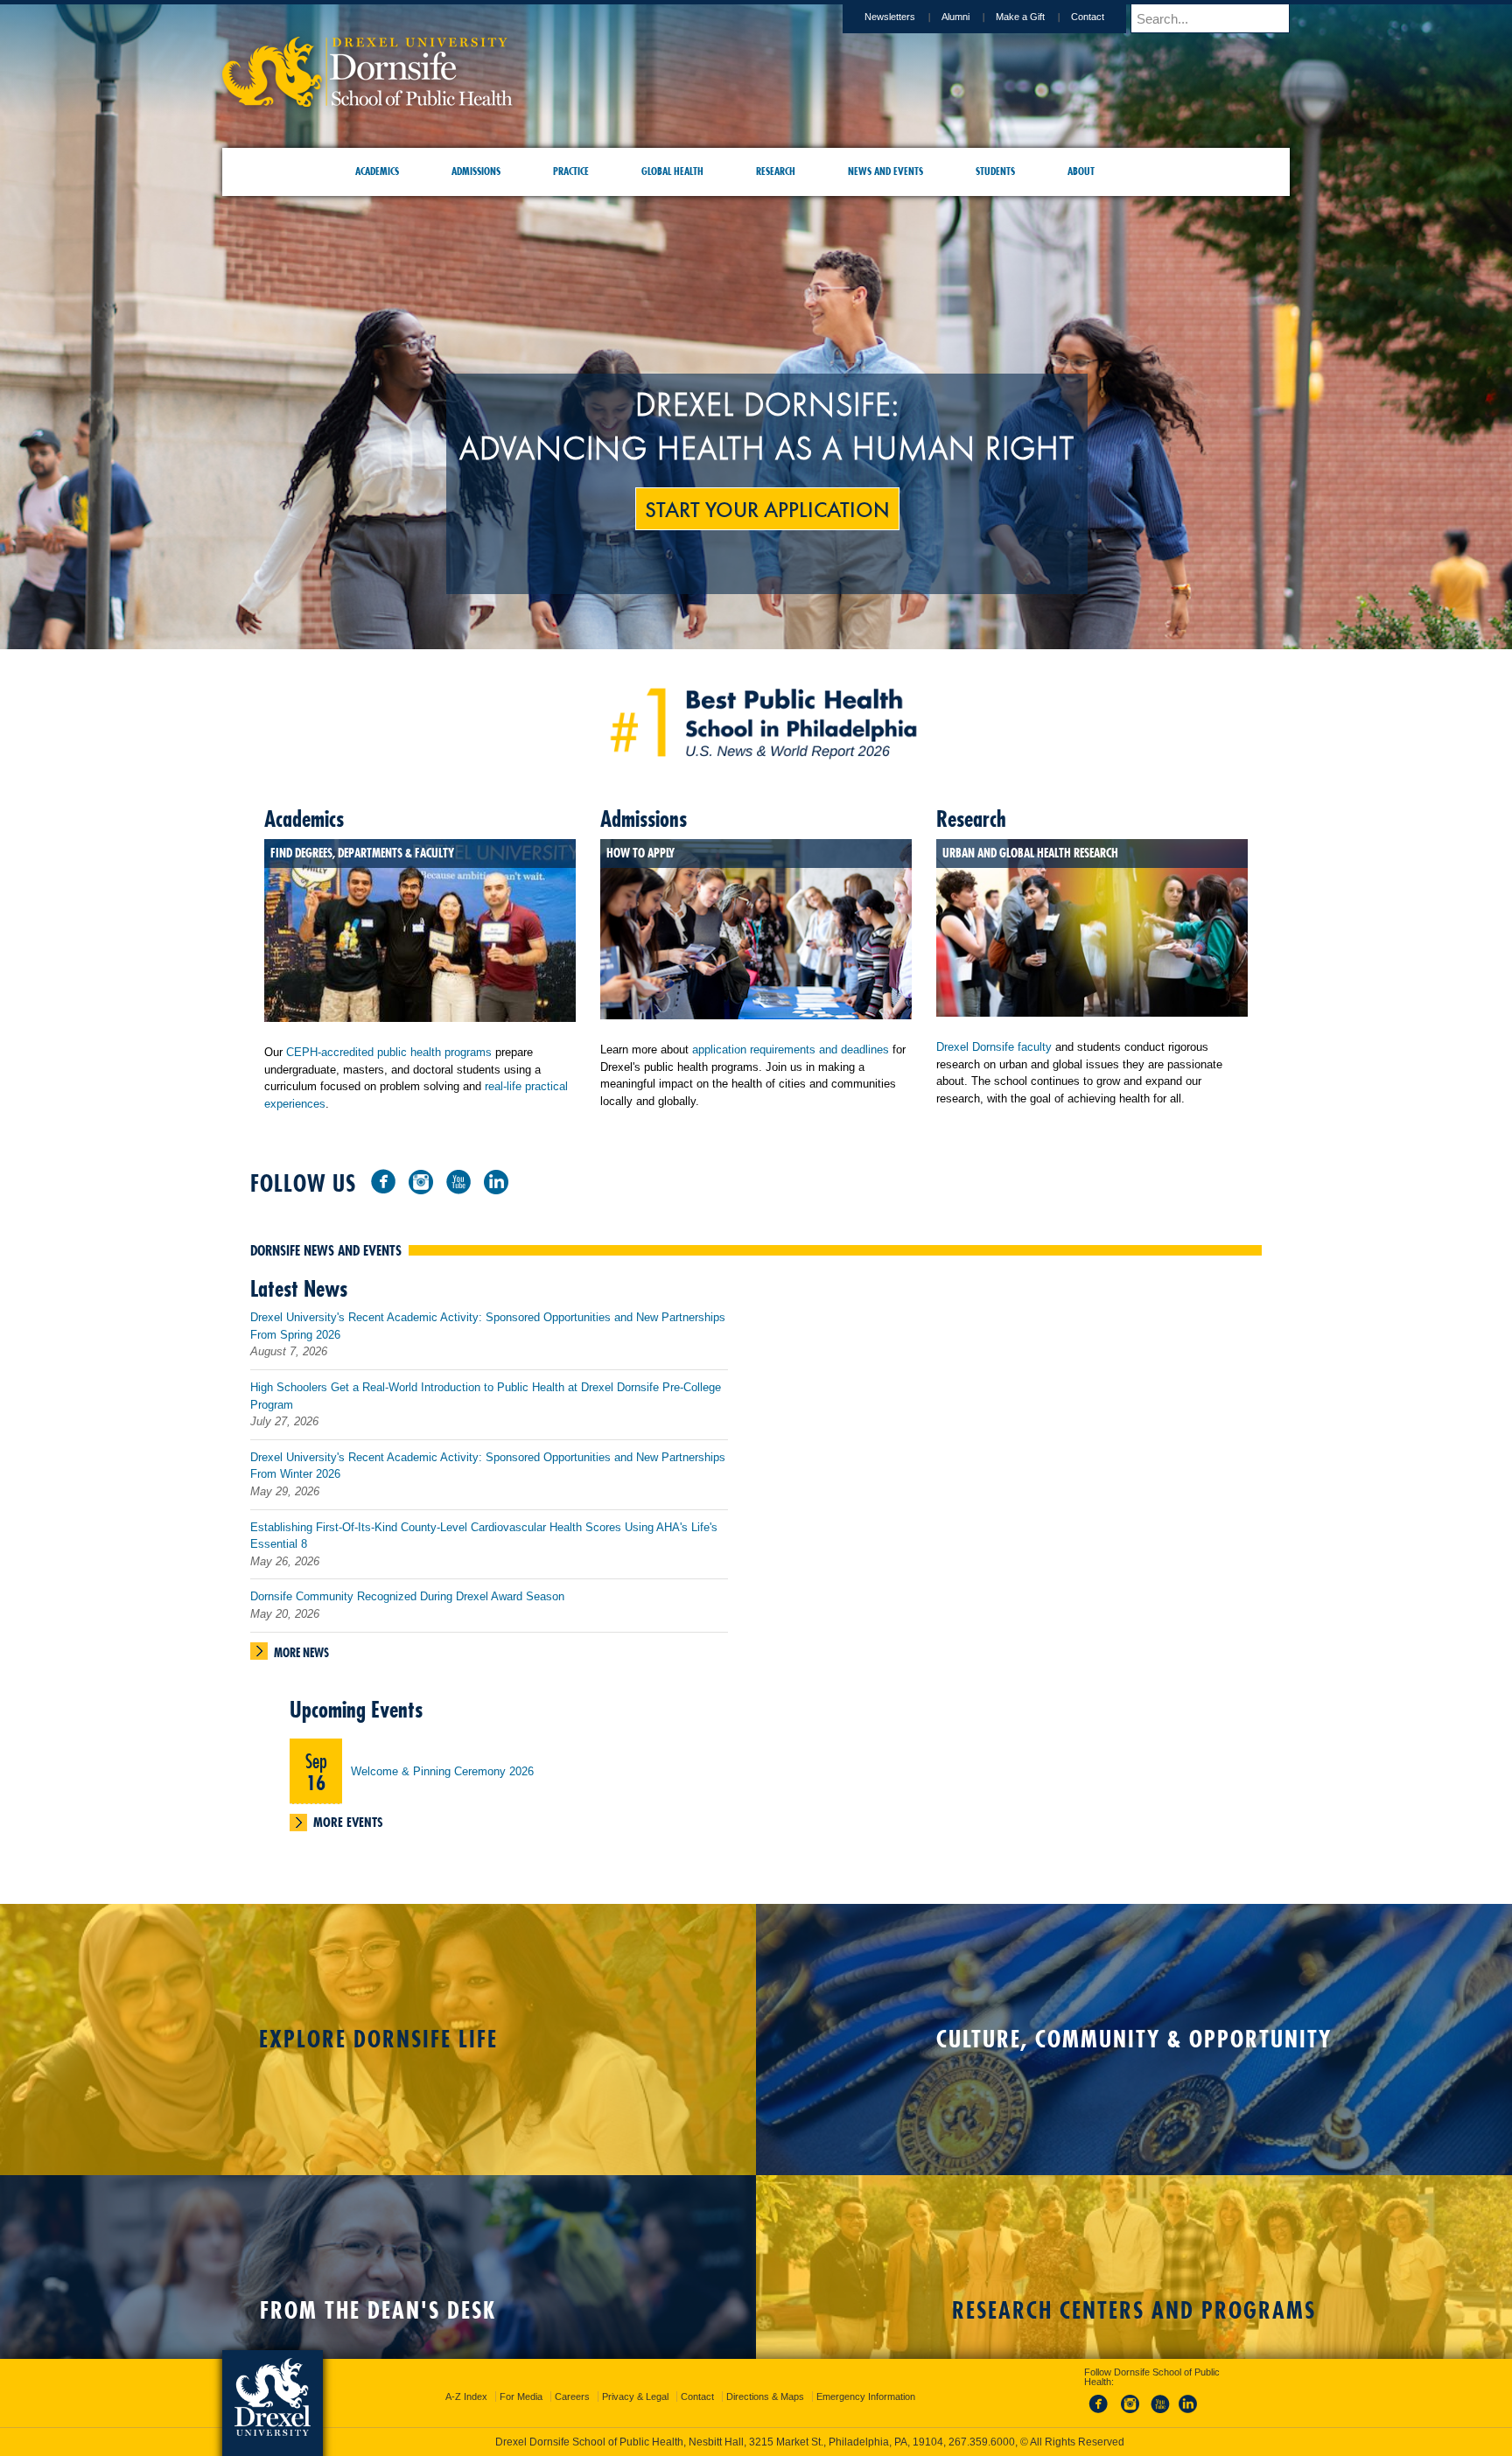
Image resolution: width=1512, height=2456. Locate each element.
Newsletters (890, 17)
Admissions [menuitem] (476, 171)
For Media (521, 2381)
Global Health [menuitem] (672, 171)
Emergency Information (866, 2381)
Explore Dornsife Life (378, 2039)
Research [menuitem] (776, 171)
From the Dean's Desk (378, 2310)
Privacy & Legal (635, 2381)
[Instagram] (421, 1181)
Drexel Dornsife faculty (994, 1047)
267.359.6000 (755, 2442)
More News (301, 1653)
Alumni (955, 17)
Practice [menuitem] (571, 171)
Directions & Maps (765, 2381)
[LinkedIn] (496, 1181)
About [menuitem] (1081, 171)
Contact (1088, 17)
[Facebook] (383, 1181)
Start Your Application (767, 508)
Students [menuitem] (995, 171)
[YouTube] (458, 1181)
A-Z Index (466, 2381)
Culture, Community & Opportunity (1134, 2039)
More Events (348, 1822)
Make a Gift (1020, 17)
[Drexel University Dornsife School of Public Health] (367, 101)
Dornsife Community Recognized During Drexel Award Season (407, 1596)
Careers (572, 2381)
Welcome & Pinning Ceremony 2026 (442, 1771)
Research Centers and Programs (1134, 2310)
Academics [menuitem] (377, 171)
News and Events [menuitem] (885, 171)
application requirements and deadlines (791, 1050)
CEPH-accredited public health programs (389, 1052)
